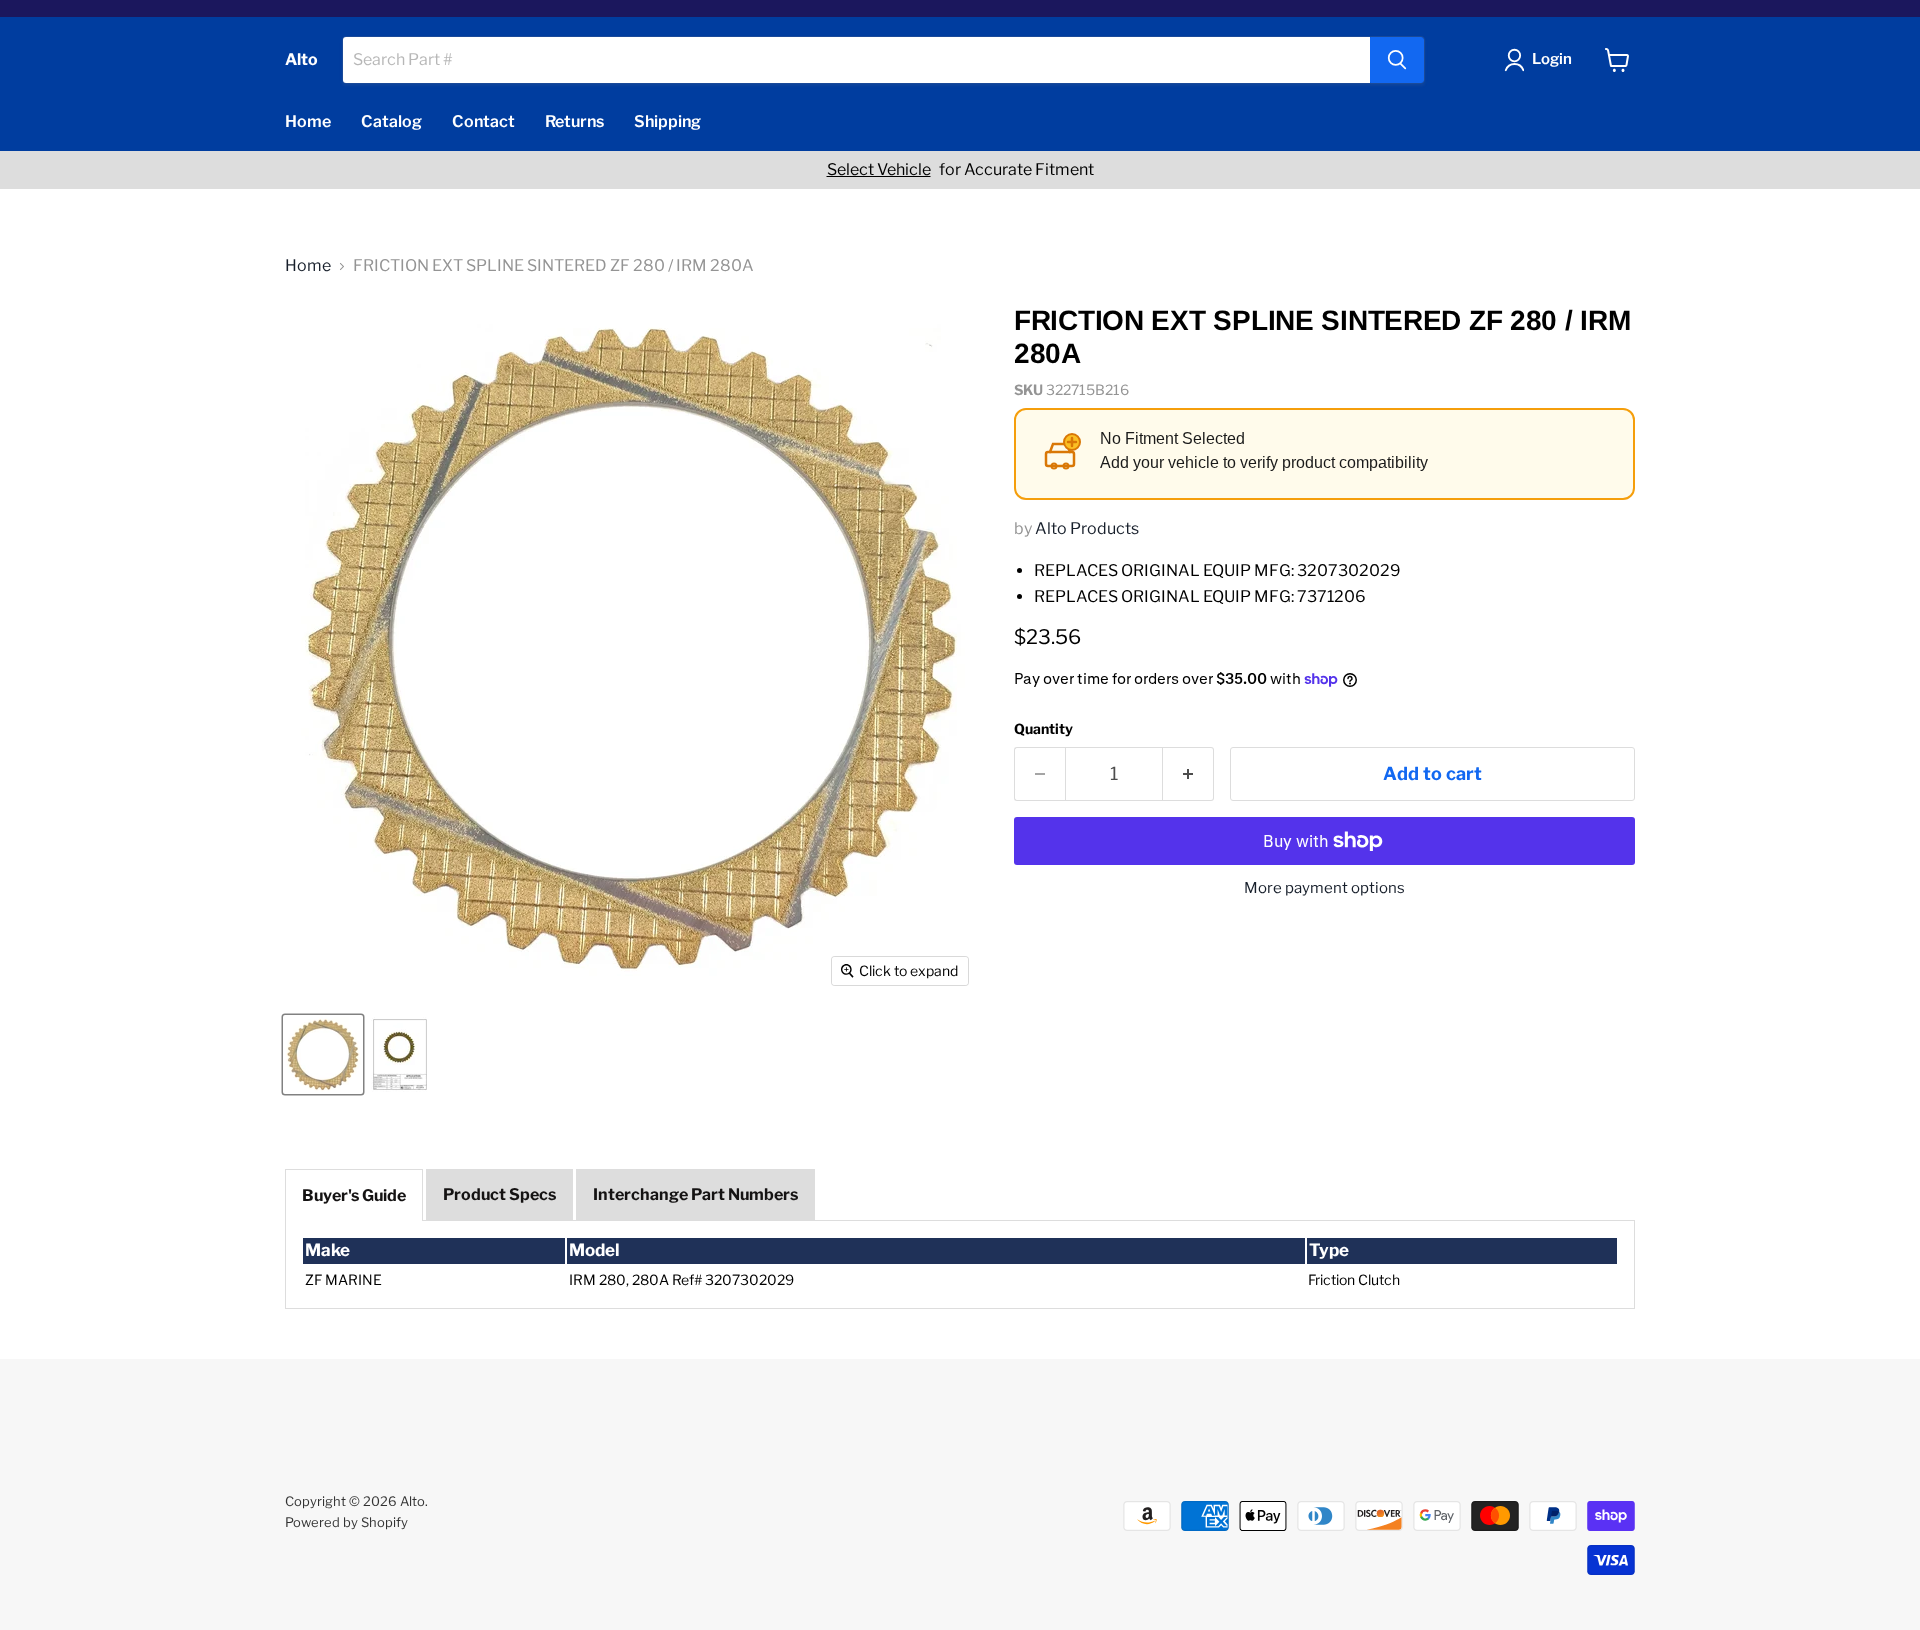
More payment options (1324, 888)
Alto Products (1087, 528)
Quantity (1043, 729)
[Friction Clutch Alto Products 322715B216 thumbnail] (323, 1054)
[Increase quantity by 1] (1188, 774)
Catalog (391, 121)
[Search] (1397, 60)
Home (308, 121)
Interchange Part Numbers (695, 1194)
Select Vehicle (879, 170)
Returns (574, 121)
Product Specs (499, 1194)
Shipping (667, 121)
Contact (483, 121)
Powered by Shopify (346, 1522)
